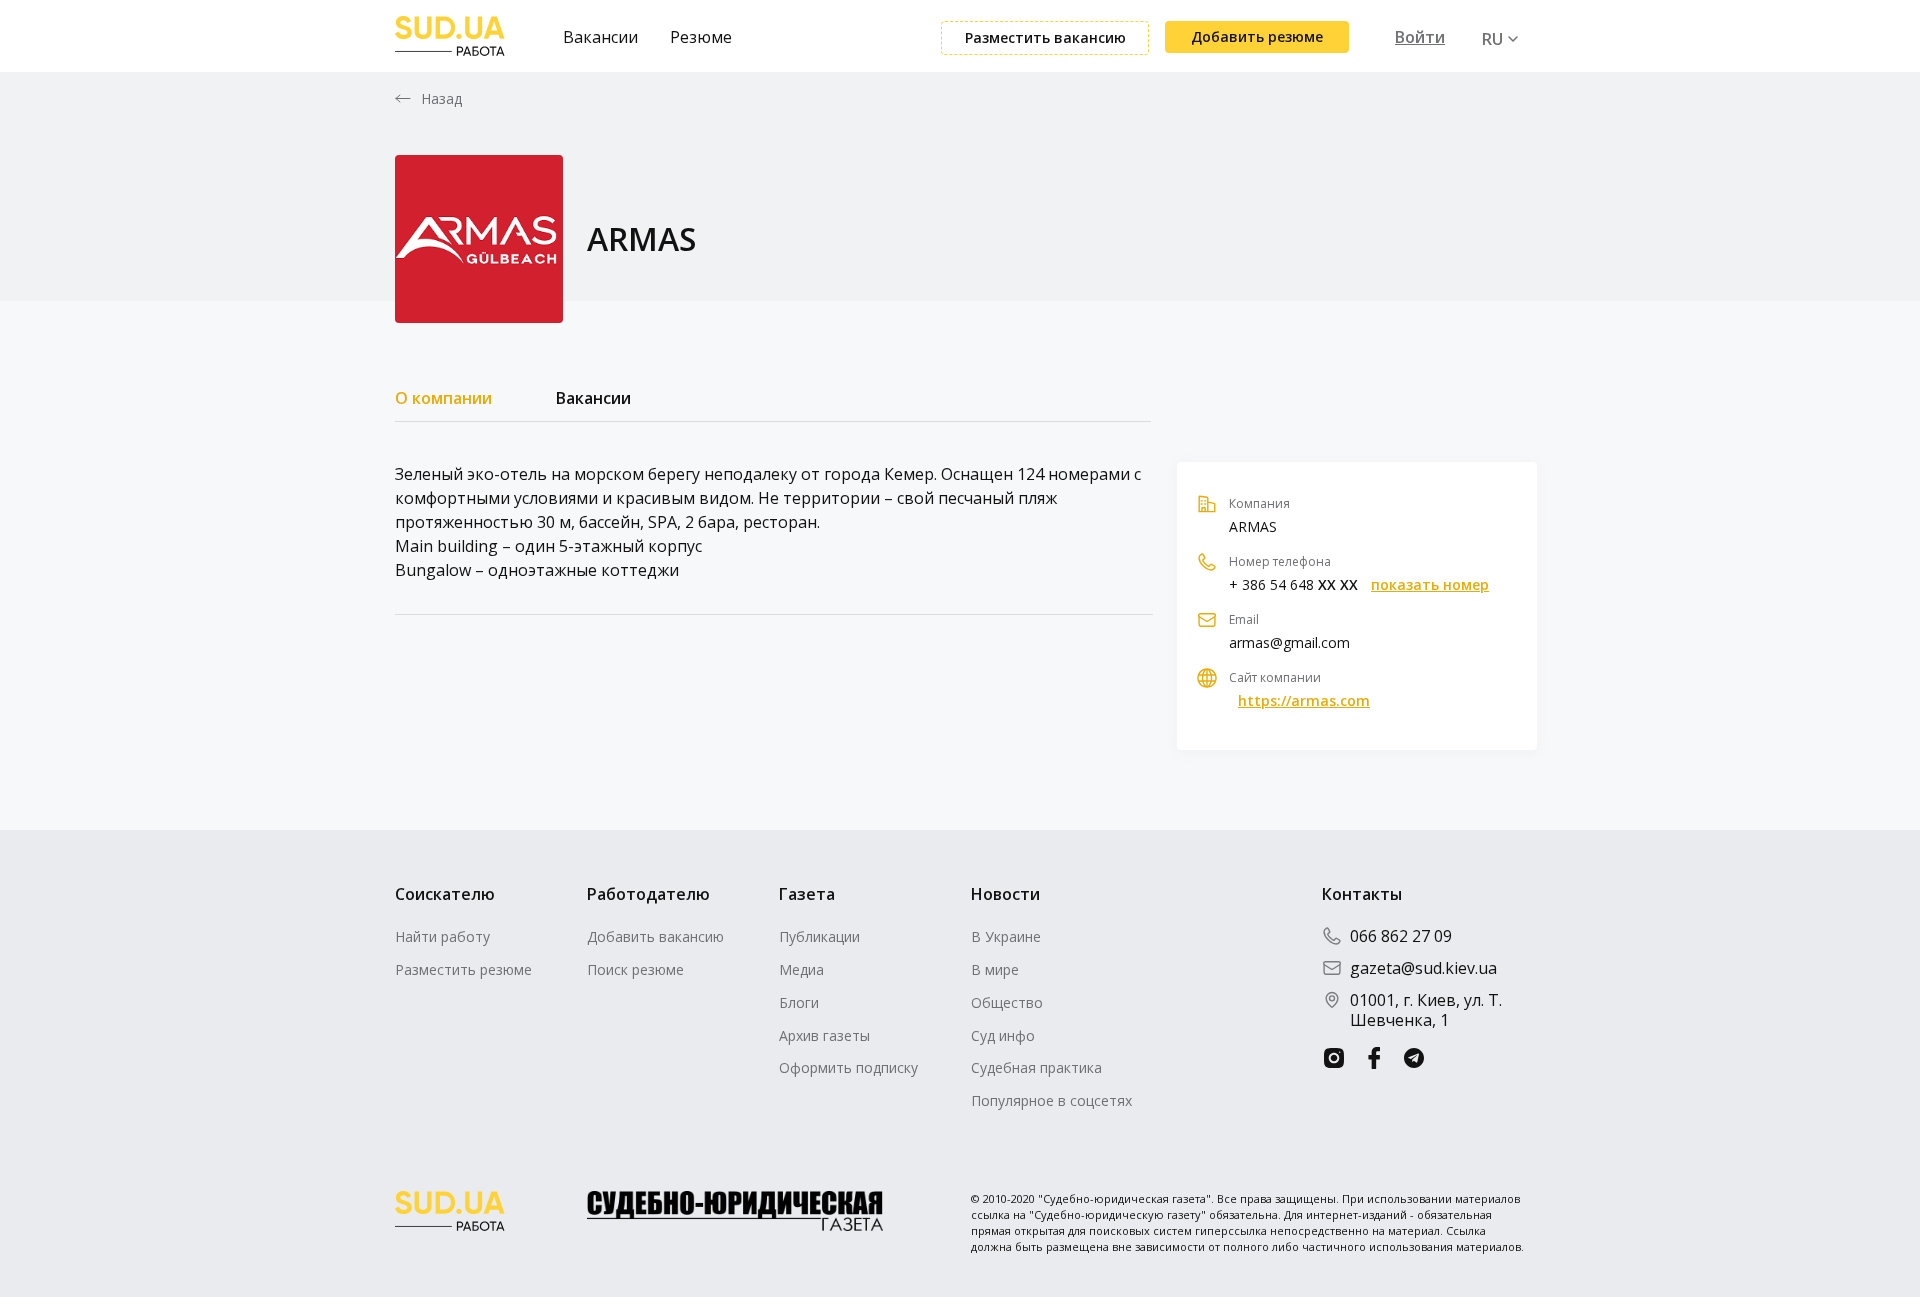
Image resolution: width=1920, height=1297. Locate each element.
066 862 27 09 (1401, 936)
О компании (443, 398)
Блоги (799, 1002)
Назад (442, 99)
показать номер (1430, 585)
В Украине (1006, 936)
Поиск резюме (635, 969)
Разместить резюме (463, 969)
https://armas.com (1304, 701)
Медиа (801, 969)
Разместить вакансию (1045, 37)
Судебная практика (1036, 1067)
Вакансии (600, 37)
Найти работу (442, 936)
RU (1492, 39)
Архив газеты (824, 1035)
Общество (1007, 1002)
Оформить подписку (848, 1067)
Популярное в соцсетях (1051, 1100)
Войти (1420, 37)
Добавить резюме (1257, 36)
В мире (995, 969)
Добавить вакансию (655, 936)
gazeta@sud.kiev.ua (1423, 968)
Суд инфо (1003, 1035)
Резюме (701, 37)
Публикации (819, 936)
